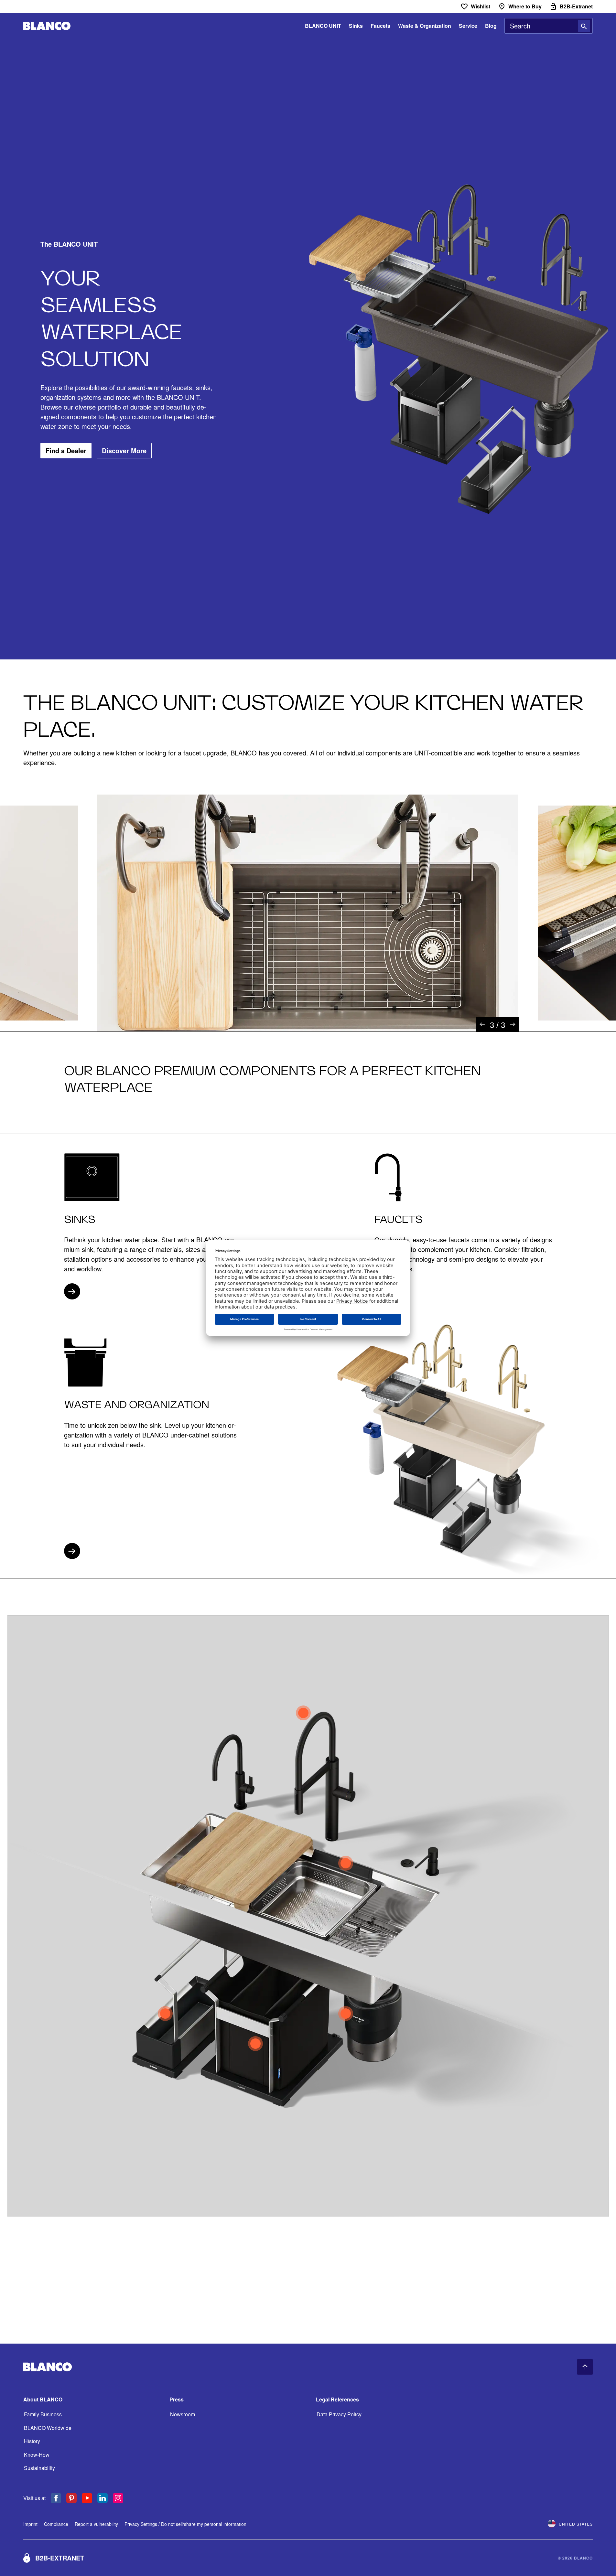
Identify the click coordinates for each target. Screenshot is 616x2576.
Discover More (124, 450)
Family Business (43, 2414)
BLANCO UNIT (323, 26)
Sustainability (39, 2468)
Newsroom (183, 2414)
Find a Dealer (66, 450)
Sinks (356, 26)
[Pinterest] (71, 2498)
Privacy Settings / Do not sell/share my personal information (185, 2524)
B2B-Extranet (60, 2558)
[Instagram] (118, 2498)
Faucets (380, 26)
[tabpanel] (308, 913)
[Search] (584, 26)
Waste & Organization (425, 26)
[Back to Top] (585, 2367)
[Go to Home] (47, 26)
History (32, 2441)
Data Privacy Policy (339, 2414)
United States (576, 2524)
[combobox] (549, 26)
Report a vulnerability (96, 2524)
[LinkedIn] (103, 2498)
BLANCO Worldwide (48, 2428)
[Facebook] (56, 2498)
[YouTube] (87, 2498)
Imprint (30, 2524)
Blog (491, 26)
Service (468, 26)
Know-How (37, 2455)
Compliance (56, 2524)
